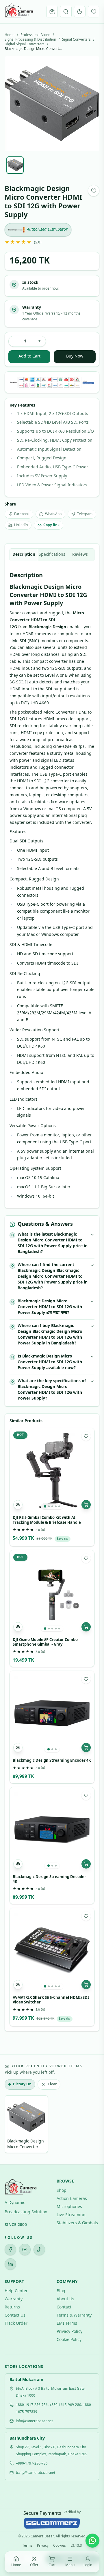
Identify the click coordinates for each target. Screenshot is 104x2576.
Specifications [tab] (52, 555)
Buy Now (75, 356)
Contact (64, 2307)
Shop (62, 2191)
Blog (61, 2291)
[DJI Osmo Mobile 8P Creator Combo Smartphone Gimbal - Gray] (52, 1593)
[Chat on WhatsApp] (92, 2541)
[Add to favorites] (94, 191)
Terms (27, 2546)
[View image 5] (59, 1506)
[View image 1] (45, 1506)
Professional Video (35, 35)
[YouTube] (25, 2250)
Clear (52, 2084)
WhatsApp (53, 514)
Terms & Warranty (74, 2316)
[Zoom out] (40, 2524)
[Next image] (90, 104)
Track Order (16, 2324)
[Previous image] (14, 104)
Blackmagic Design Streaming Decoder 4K (49, 1880)
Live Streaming (71, 2215)
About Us (65, 2299)
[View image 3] (52, 1506)
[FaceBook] (10, 2250)
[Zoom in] (64, 2524)
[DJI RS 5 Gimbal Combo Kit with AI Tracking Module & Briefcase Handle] (52, 1470)
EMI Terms (67, 2324)
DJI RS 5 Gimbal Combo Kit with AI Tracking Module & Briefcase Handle (47, 1520)
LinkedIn (21, 525)
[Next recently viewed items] (91, 2125)
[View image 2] (49, 1506)
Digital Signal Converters (25, 44)
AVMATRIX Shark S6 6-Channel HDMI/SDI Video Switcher (51, 2000)
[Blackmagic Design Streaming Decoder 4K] (52, 1830)
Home (10, 35)
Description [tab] (24, 555)
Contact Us (15, 2316)
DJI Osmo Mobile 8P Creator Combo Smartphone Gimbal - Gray (45, 1642)
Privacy (43, 2546)
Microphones (69, 2207)
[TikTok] (39, 2250)
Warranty (14, 2299)
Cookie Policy (69, 2340)
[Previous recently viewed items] (13, 2125)
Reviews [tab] (80, 555)
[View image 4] (56, 1506)
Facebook (22, 514)
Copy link (51, 525)
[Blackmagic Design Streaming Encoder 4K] (52, 1713)
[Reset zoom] (52, 2524)
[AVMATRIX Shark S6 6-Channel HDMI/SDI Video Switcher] (52, 1950)
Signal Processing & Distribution (30, 40)
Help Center (16, 2291)
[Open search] (66, 12)
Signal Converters (76, 40)
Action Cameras (72, 2199)
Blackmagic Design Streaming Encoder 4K (52, 1761)
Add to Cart (29, 356)
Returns (12, 2307)
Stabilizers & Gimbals (77, 2223)
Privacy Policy (69, 2332)
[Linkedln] (10, 2264)
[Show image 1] (15, 165)
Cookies (60, 2546)
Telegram (85, 514)
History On (22, 2084)
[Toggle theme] (80, 12)
